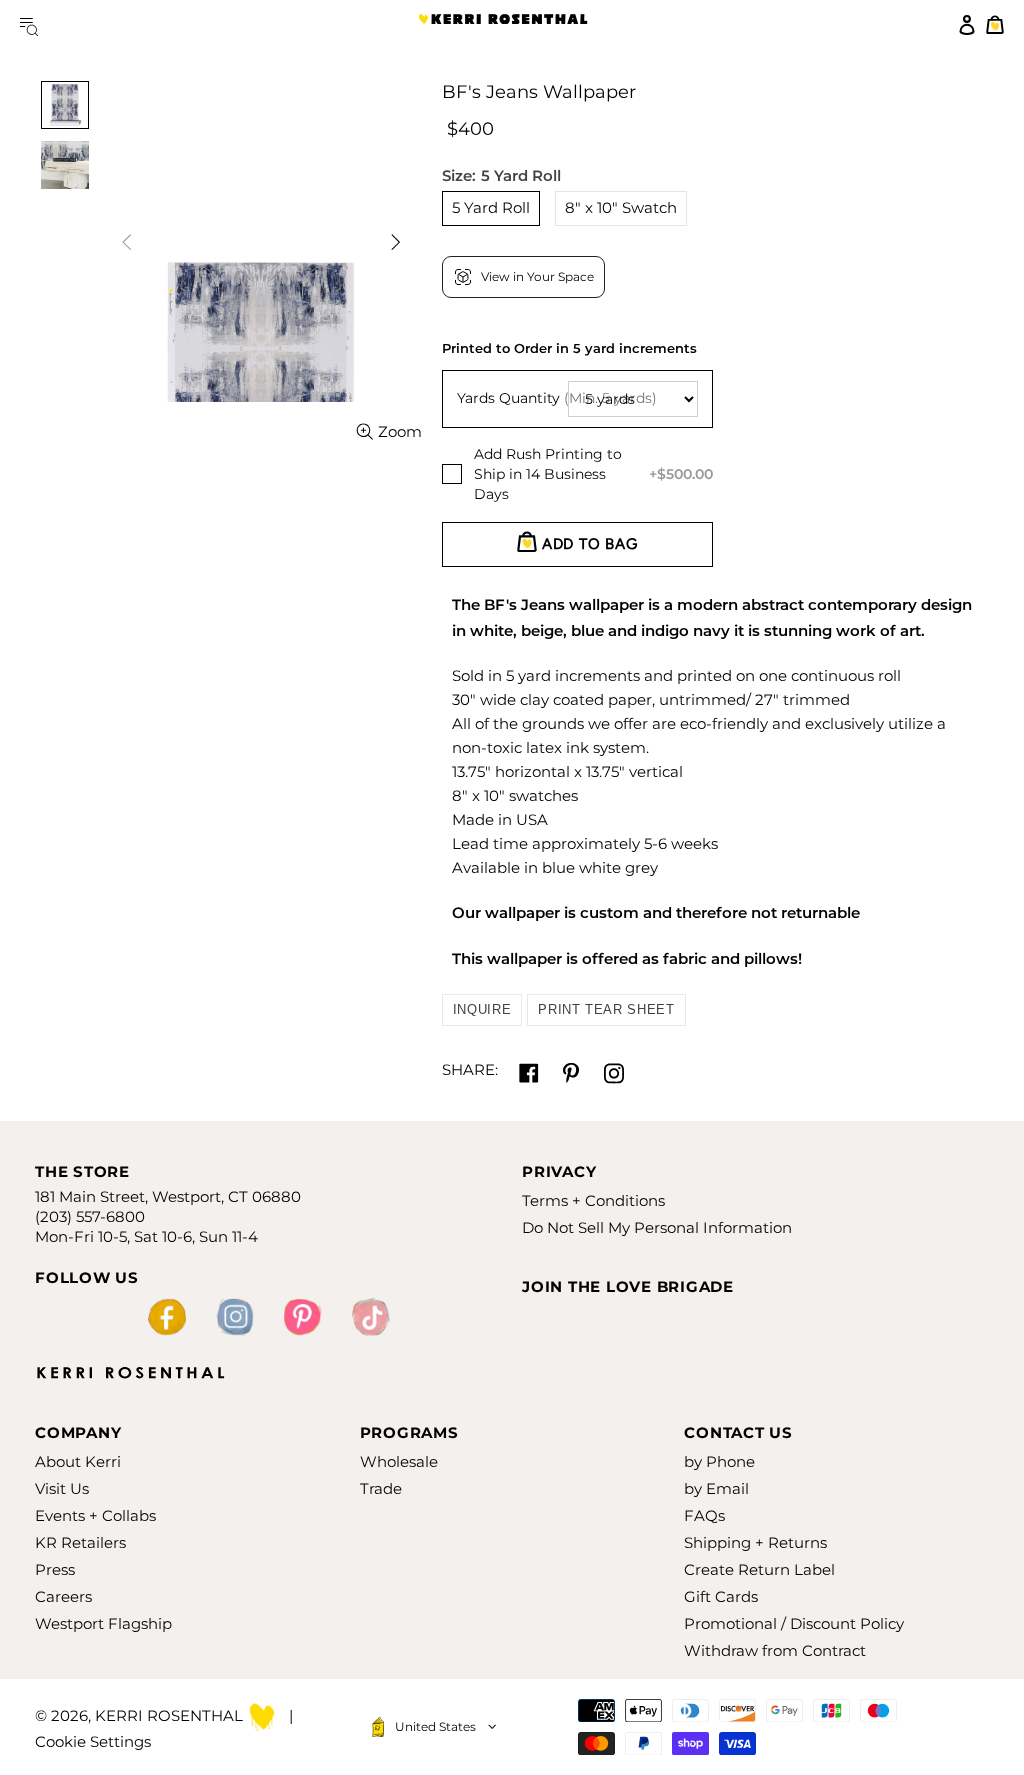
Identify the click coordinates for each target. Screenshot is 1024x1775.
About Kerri (78, 1461)
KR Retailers (80, 1542)
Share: (470, 1069)
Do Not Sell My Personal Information (657, 1227)
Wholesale (399, 1461)
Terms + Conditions (593, 1200)
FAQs (704, 1515)
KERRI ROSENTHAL (503, 25)
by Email (716, 1488)
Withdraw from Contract (775, 1650)
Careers (63, 1596)
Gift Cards (721, 1596)
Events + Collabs (95, 1515)
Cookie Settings (93, 1741)
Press (55, 1569)
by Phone (719, 1461)
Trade (381, 1488)
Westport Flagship (103, 1623)
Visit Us (62, 1488)
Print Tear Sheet (606, 1009)
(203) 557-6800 (90, 1216)
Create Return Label (759, 1569)
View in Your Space (537, 276)
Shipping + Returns (755, 1542)
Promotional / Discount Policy (794, 1623)
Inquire (482, 1009)
